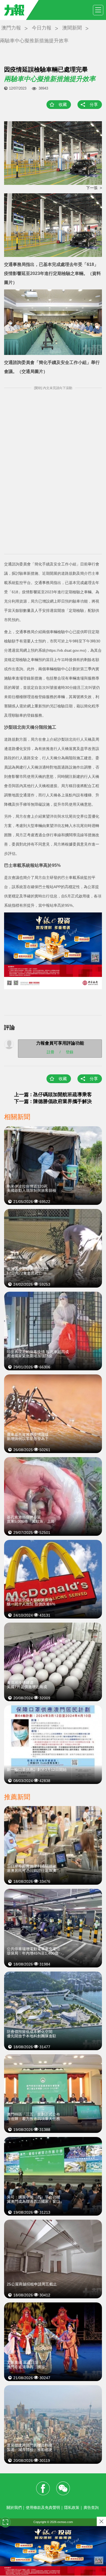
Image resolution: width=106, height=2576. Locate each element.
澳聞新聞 (72, 28)
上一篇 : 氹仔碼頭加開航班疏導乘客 (53, 1095)
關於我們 (14, 2507)
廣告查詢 (91, 2507)
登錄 (70, 1052)
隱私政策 (72, 2507)
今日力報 (42, 28)
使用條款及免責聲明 (43, 2507)
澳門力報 (11, 28)
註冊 (51, 1052)
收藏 (63, 104)
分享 (94, 104)
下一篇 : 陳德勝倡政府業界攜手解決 (53, 1101)
